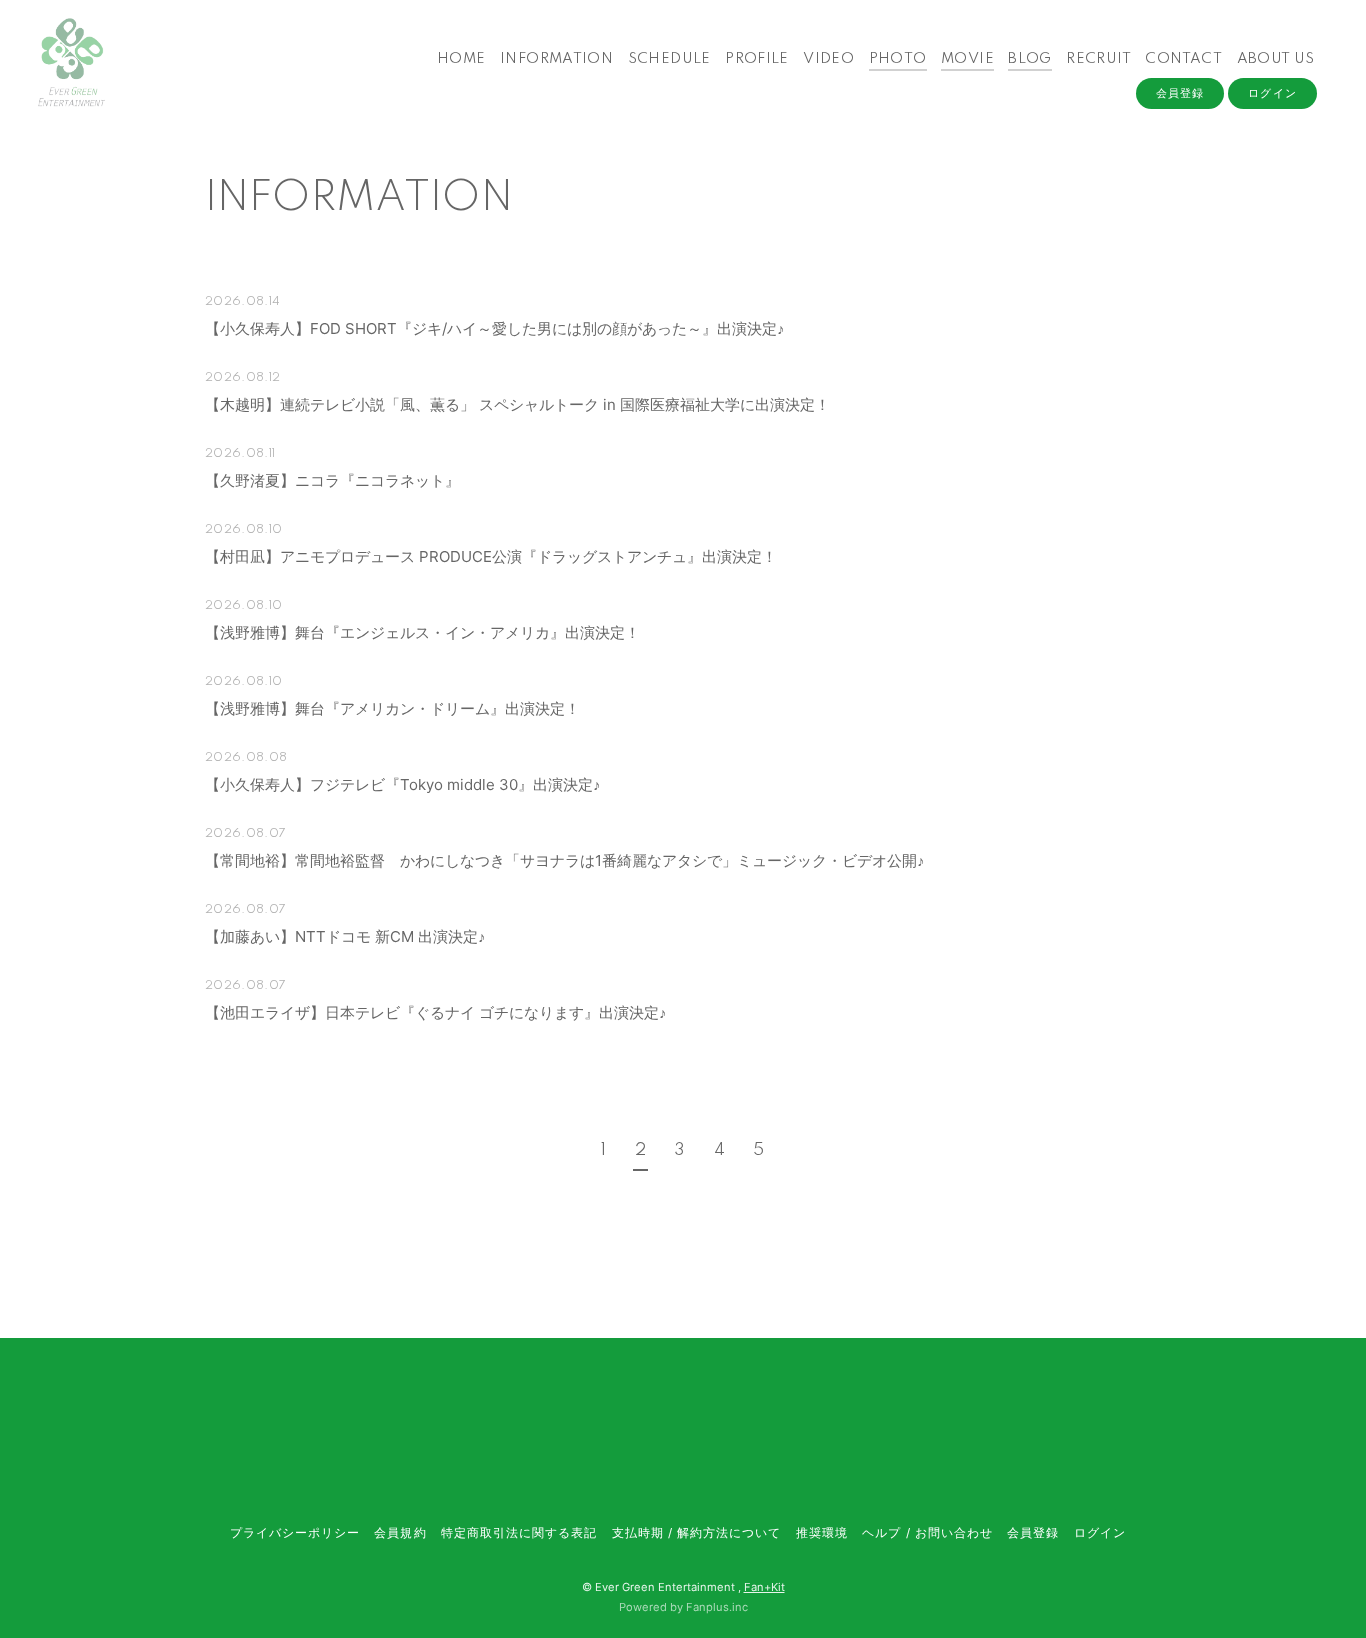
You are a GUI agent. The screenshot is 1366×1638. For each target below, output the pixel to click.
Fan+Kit (764, 1587)
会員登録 (1180, 93)
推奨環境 (822, 1532)
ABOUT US (1276, 59)
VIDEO (828, 59)
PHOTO (898, 59)
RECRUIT (1098, 59)
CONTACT (1183, 59)
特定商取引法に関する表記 (519, 1532)
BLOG (1030, 59)
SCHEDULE (669, 59)
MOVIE (967, 59)
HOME (461, 59)
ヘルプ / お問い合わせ (927, 1532)
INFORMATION (556, 59)
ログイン (1272, 93)
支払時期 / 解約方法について (697, 1532)
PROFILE (757, 59)
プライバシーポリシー (295, 1532)
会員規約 (400, 1532)
